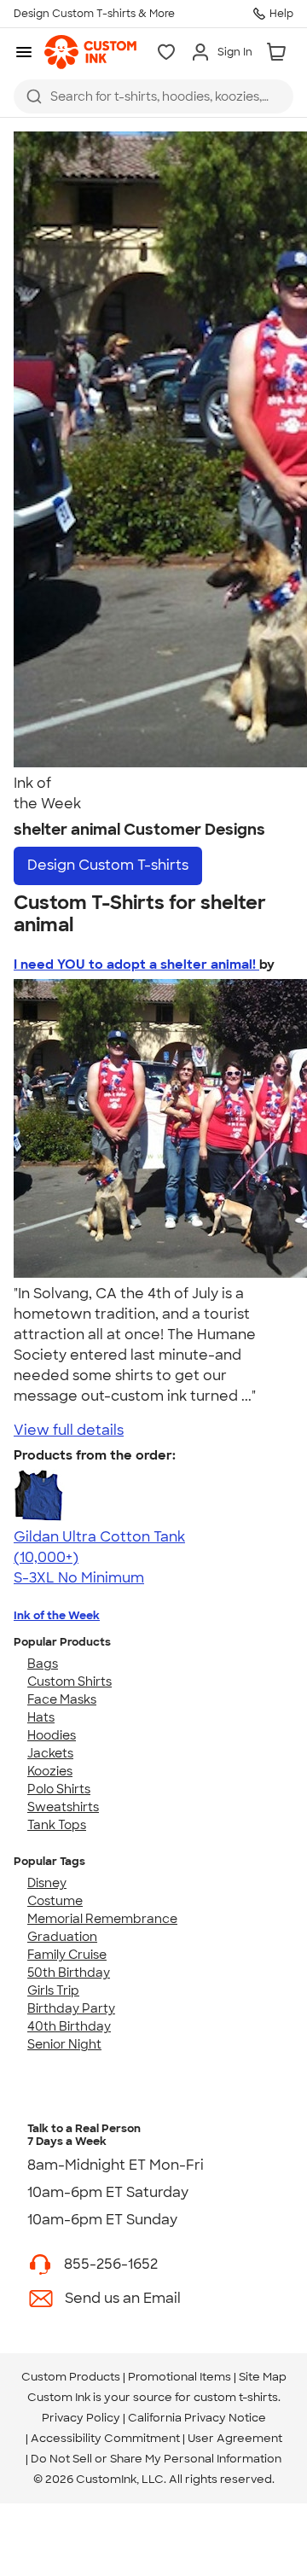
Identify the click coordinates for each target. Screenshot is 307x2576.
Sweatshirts (63, 1807)
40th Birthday (69, 2026)
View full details (69, 1430)
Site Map (263, 2377)
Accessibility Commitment (105, 2438)
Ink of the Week (57, 1615)
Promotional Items (180, 2377)
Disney (47, 1883)
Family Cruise (67, 1955)
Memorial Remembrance (102, 1919)
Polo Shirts (59, 1789)
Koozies (50, 1771)
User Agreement (235, 2438)
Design (108, 865)
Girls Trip (53, 1990)
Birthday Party (71, 2008)
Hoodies (52, 1735)
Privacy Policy (81, 2418)
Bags (43, 1664)
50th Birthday (69, 1973)
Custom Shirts (70, 1681)
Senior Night (64, 2044)
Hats (41, 1717)
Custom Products (71, 2377)
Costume (55, 1901)
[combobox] (153, 96)
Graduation (62, 1937)
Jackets (50, 1753)
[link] (90, 52)
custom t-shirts (236, 2397)
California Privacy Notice (197, 2418)
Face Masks (62, 1699)
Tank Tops (57, 1825)
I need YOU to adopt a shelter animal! (136, 965)
